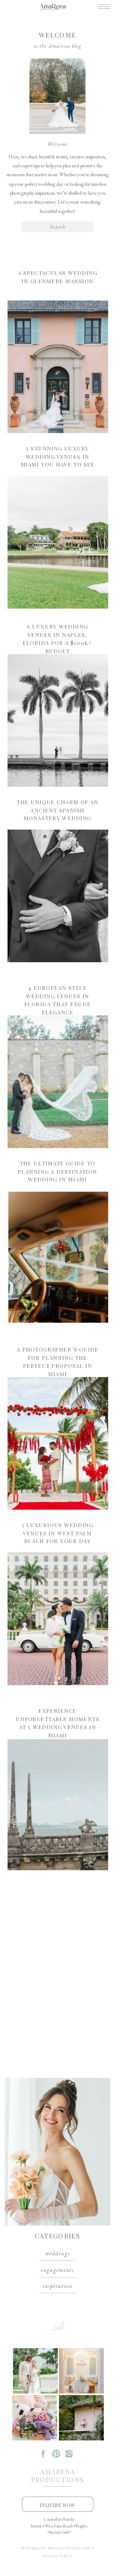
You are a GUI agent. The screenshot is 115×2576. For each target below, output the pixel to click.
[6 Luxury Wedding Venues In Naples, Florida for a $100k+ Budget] (58, 720)
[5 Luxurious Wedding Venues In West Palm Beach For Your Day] (58, 1619)
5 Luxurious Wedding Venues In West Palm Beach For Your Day (58, 1533)
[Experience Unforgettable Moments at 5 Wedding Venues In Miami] (58, 1805)
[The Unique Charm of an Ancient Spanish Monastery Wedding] (58, 896)
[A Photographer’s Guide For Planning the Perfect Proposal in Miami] (58, 1443)
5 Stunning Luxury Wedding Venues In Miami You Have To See (58, 456)
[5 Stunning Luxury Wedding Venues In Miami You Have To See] (58, 542)
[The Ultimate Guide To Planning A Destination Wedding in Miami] (58, 1257)
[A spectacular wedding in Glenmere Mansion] (58, 367)
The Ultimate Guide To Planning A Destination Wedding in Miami (57, 1171)
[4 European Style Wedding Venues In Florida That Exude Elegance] (58, 1082)
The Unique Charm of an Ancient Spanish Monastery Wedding (57, 810)
